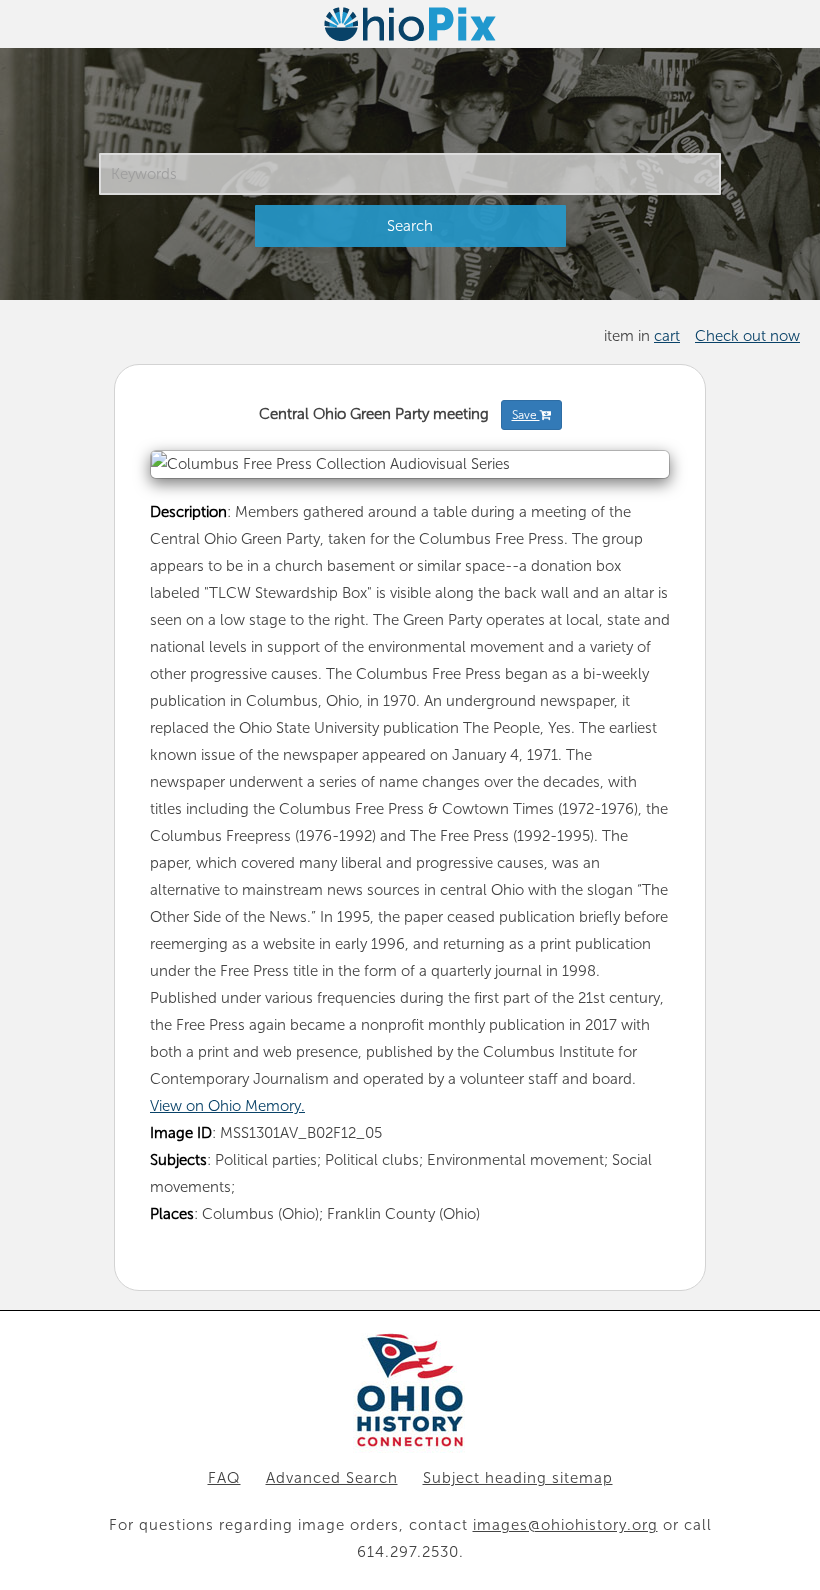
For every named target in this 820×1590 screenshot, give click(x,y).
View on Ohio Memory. (227, 1106)
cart (667, 336)
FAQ (224, 1478)
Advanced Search (332, 1478)
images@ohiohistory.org (565, 1525)
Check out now (747, 336)
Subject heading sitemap (518, 1478)
